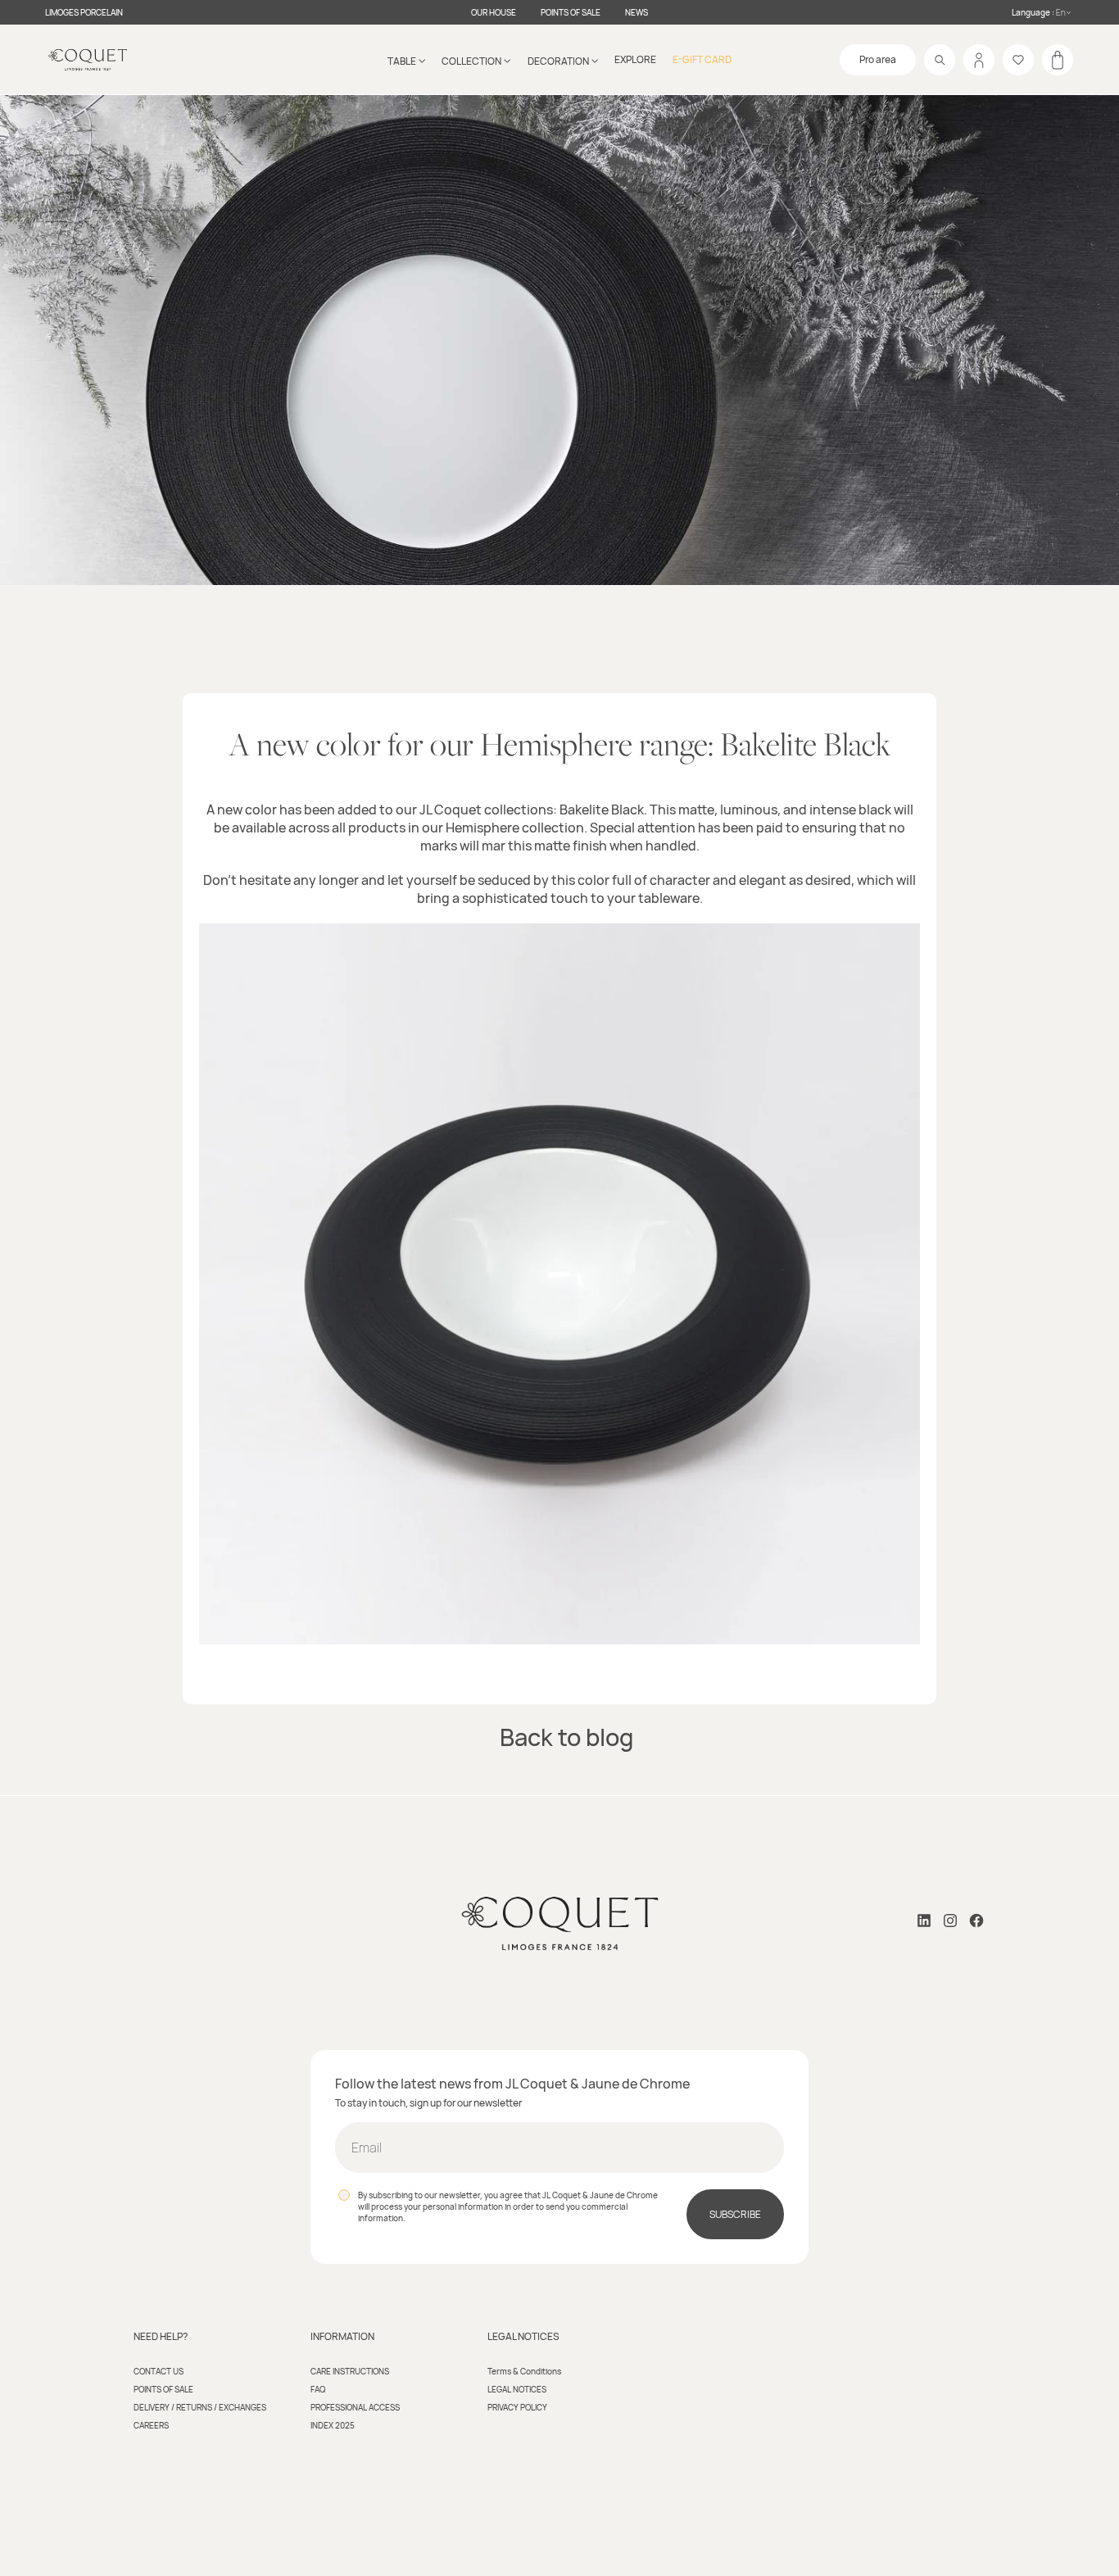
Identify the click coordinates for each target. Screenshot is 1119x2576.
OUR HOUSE (494, 12)
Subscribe (735, 2214)
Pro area (878, 59)
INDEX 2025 (333, 2425)
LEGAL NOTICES (517, 2389)
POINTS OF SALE (571, 12)
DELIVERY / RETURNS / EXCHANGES (200, 2407)
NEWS (637, 12)
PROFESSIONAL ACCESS (355, 2407)
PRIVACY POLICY (517, 2407)
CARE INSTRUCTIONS (350, 2371)
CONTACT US (159, 2371)
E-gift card (702, 59)
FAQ (318, 2389)
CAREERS (151, 2425)
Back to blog (566, 1737)
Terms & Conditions (524, 2371)
